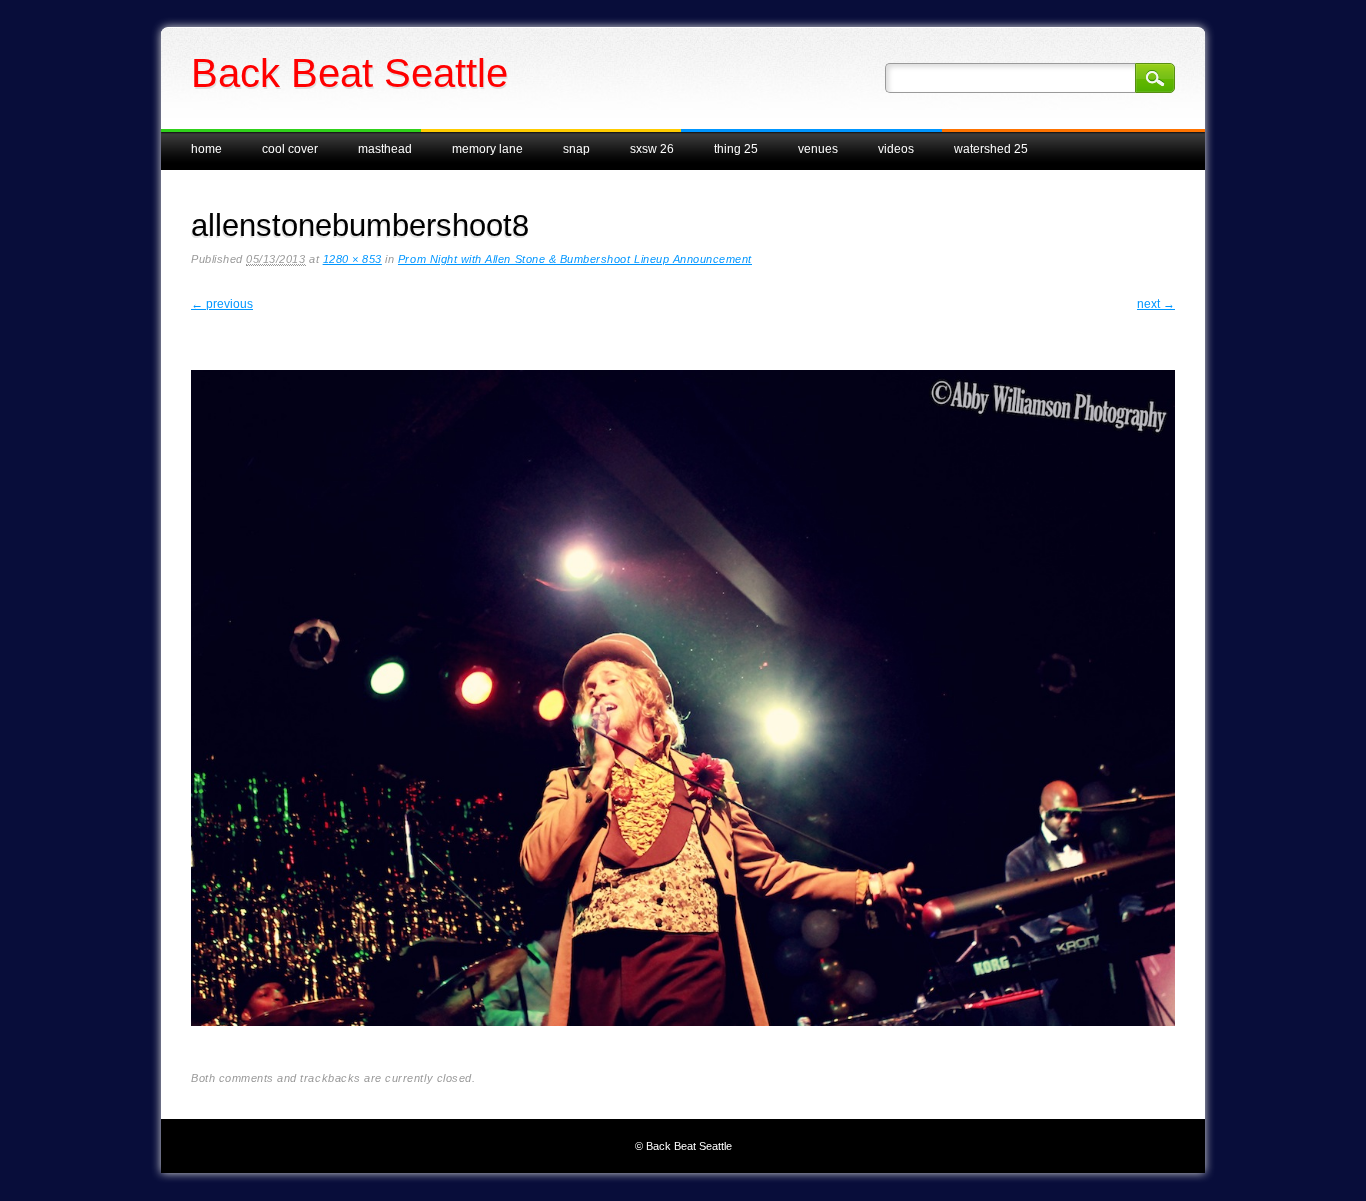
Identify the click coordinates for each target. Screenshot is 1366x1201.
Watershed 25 (991, 149)
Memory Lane (487, 149)
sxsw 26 (652, 149)
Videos (896, 149)
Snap (576, 149)
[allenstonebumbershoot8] (683, 1042)
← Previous (222, 304)
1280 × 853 (352, 259)
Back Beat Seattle (349, 73)
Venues (818, 149)
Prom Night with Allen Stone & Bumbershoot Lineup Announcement (575, 259)
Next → (1156, 304)
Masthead (385, 149)
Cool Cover (290, 149)
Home (206, 149)
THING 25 (736, 149)
